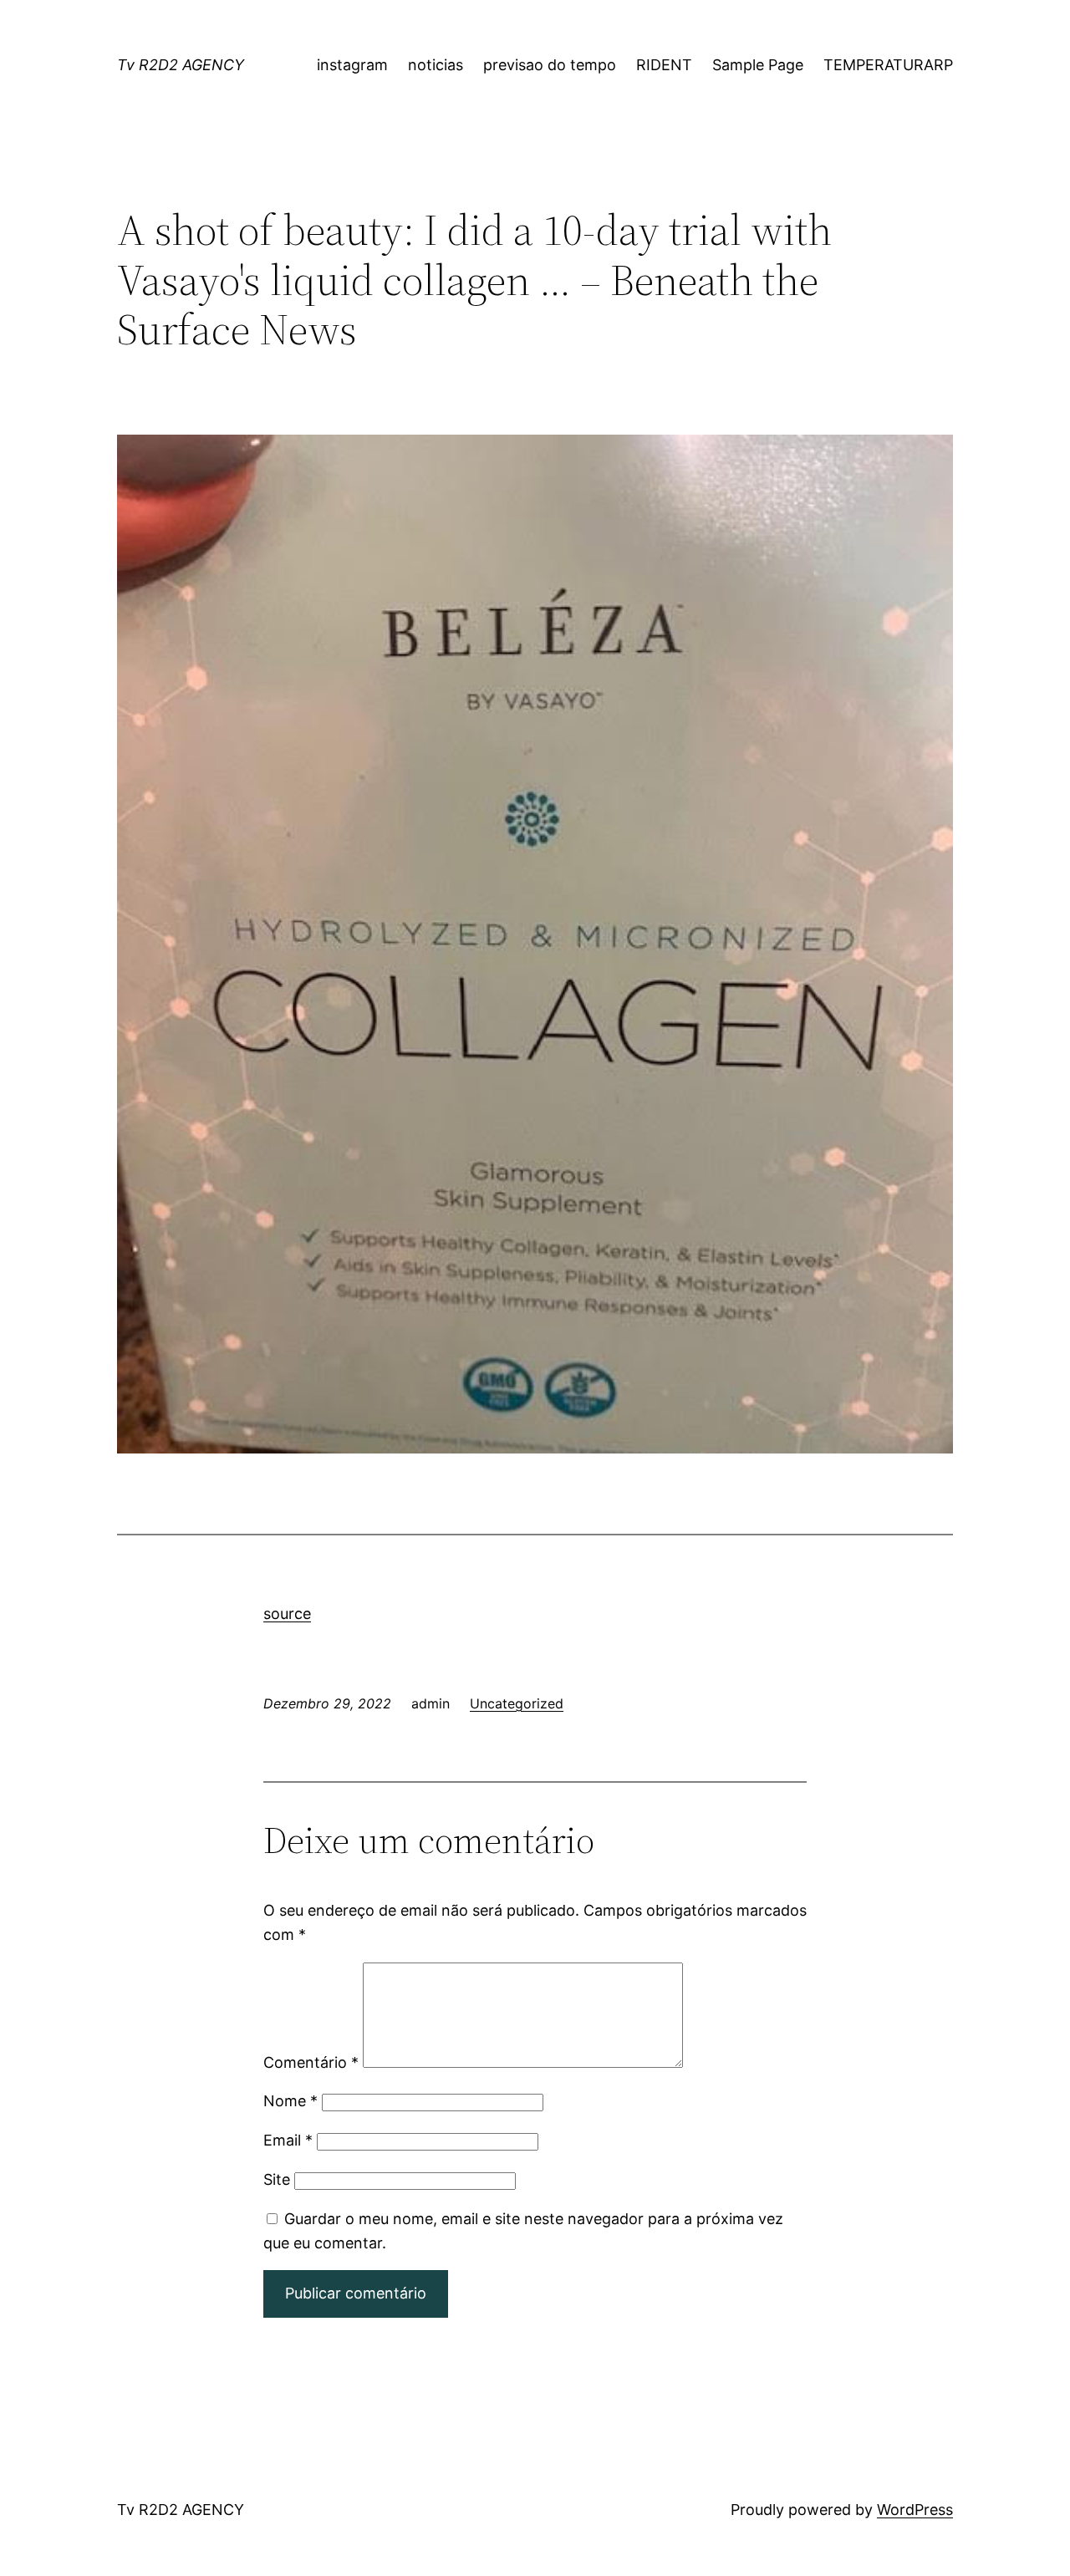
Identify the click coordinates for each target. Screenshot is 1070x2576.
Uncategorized (517, 1703)
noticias (436, 65)
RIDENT (664, 65)
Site (277, 2179)
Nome (290, 2101)
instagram (352, 65)
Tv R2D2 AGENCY (181, 65)
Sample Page (758, 65)
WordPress (915, 2510)
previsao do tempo (550, 65)
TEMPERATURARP (888, 65)
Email (288, 2140)
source (287, 1614)
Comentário (311, 2062)
